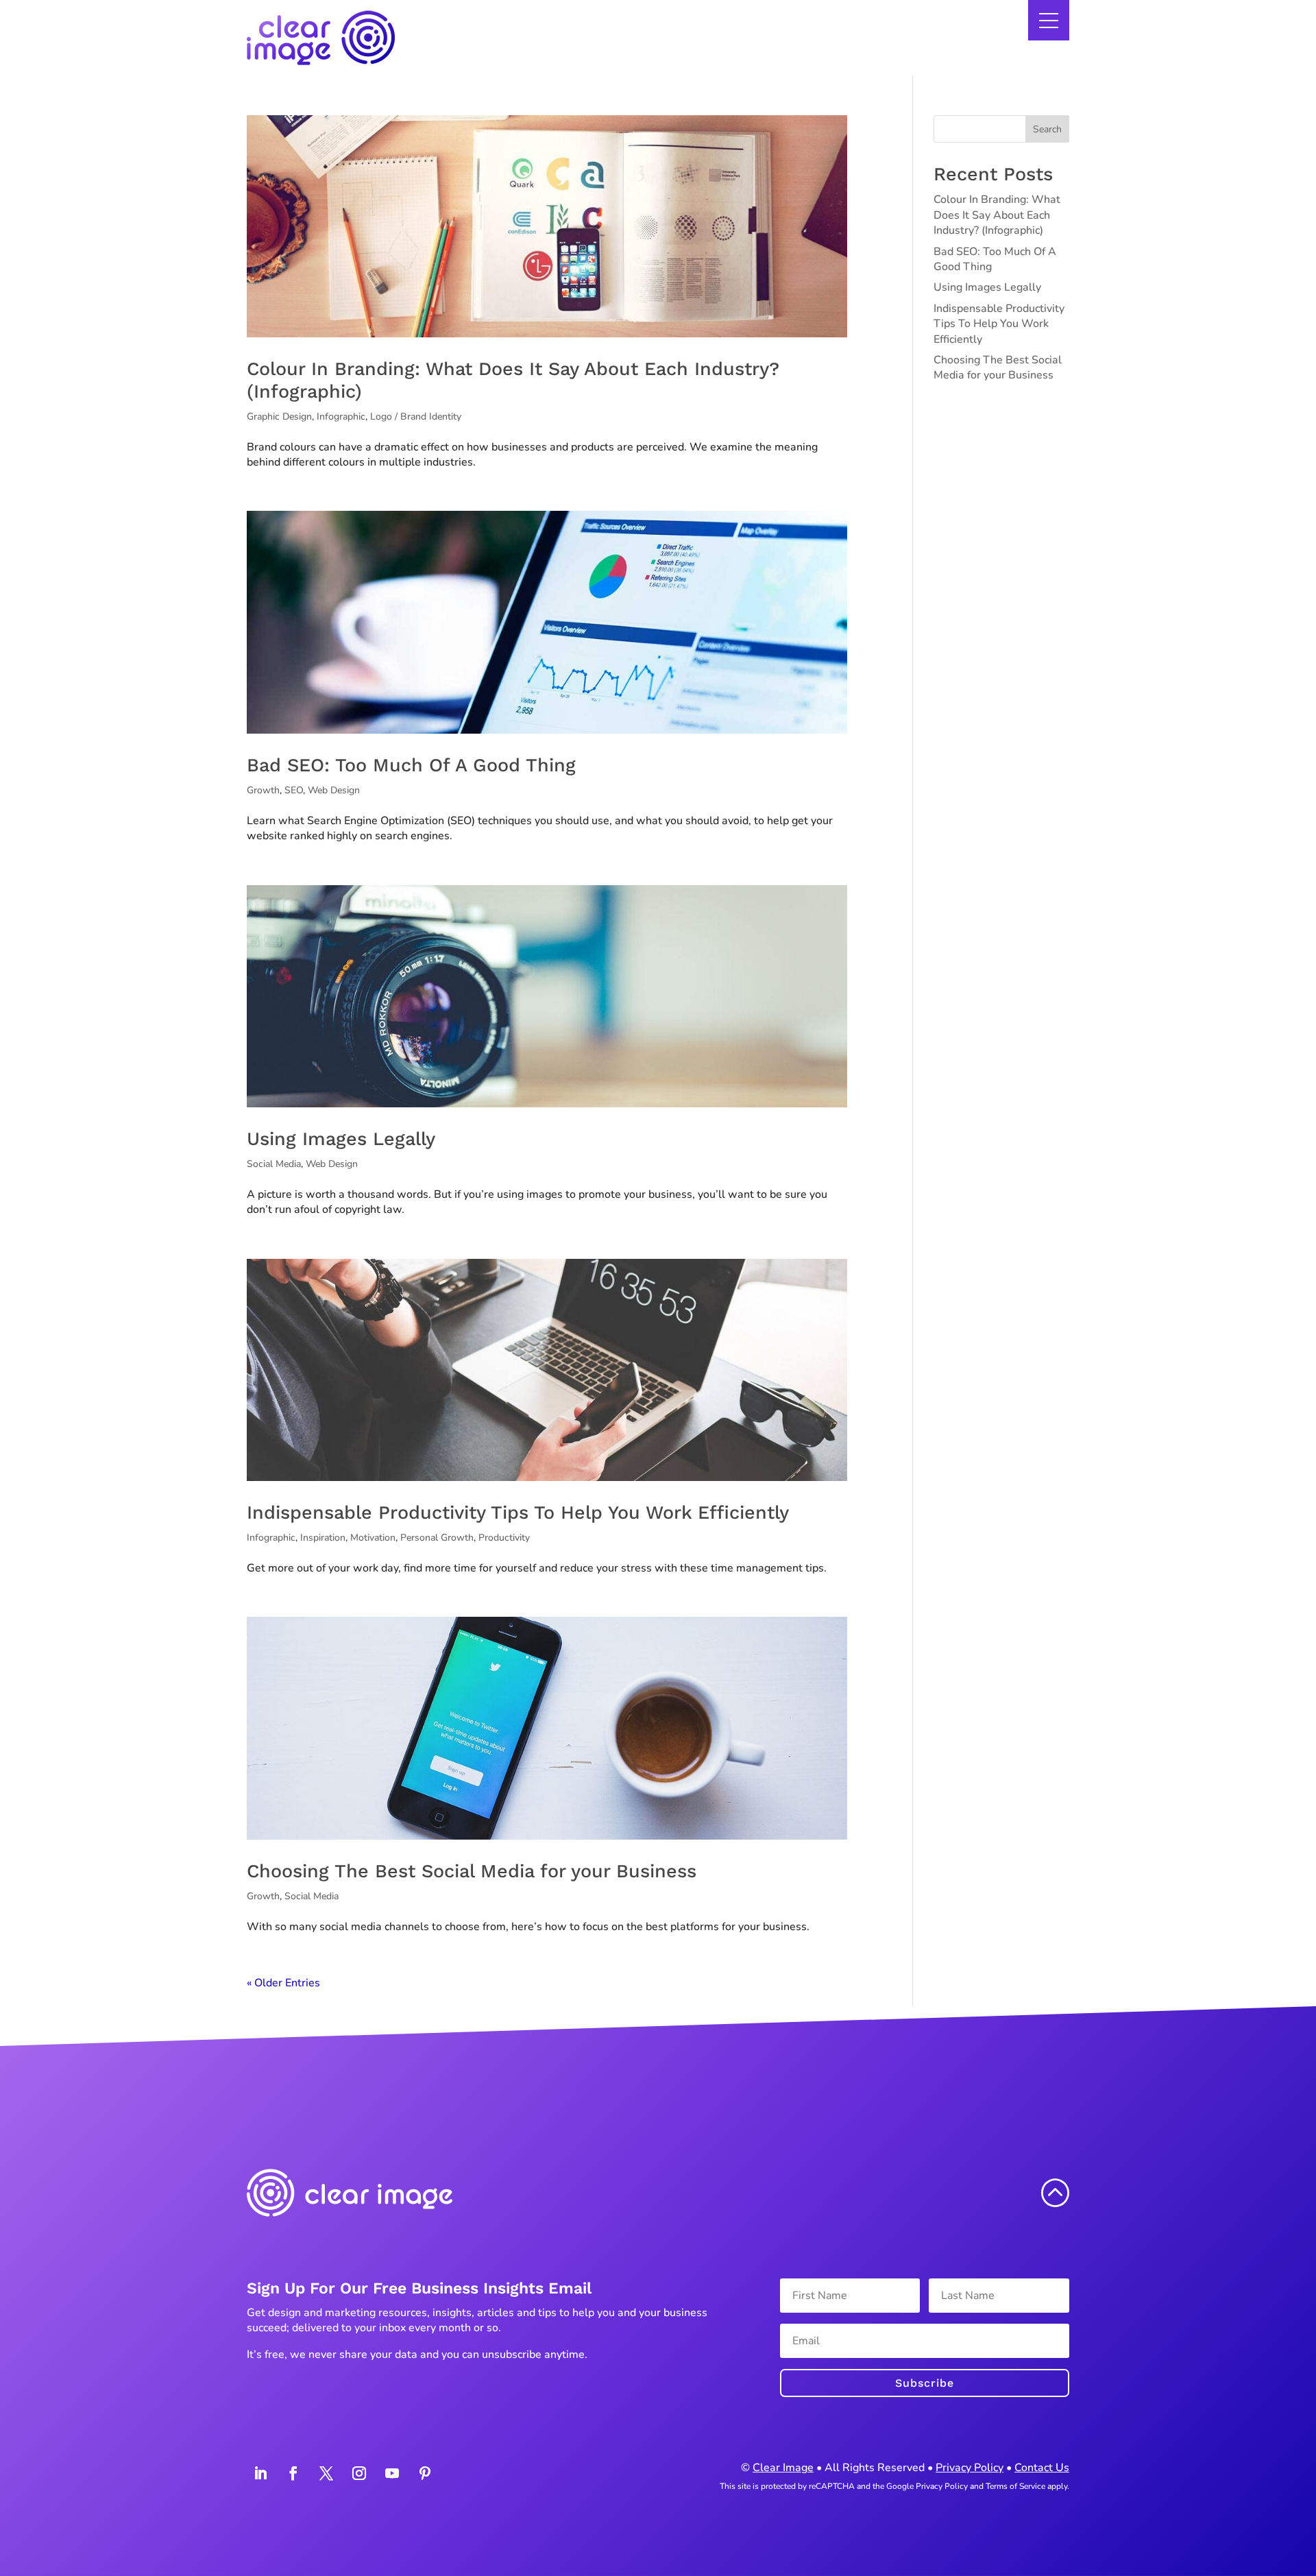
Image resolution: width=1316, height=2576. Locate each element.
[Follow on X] (326, 2473)
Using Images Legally (341, 1139)
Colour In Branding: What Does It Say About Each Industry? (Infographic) (997, 215)
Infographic (341, 417)
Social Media (274, 1164)
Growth (263, 790)
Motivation (373, 1538)
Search (1047, 129)
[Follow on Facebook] (293, 2473)
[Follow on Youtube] (392, 2473)
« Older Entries (283, 1983)
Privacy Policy (970, 2468)
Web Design (334, 790)
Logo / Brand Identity (416, 417)
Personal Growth (437, 1538)
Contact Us (1042, 2468)
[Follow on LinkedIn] (260, 2473)
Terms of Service (1015, 2486)
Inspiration (323, 1538)
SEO (294, 790)
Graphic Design (279, 417)
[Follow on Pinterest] (425, 2473)
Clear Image (783, 2468)
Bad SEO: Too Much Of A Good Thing (411, 765)
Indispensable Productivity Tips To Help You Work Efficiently (518, 1513)
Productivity (504, 1538)
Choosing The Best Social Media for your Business (472, 1871)
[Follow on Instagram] (359, 2473)
